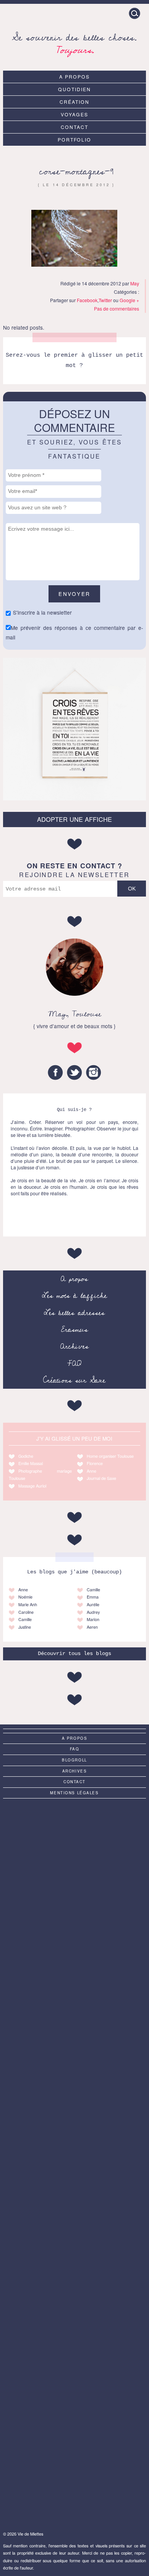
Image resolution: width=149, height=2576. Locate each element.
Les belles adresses (74, 1313)
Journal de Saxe (101, 1478)
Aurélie (93, 1604)
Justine (25, 1627)
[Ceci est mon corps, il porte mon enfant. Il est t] (74, 2083)
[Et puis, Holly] (74, 2481)
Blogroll (74, 1760)
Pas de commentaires (117, 308)
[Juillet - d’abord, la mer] (74, 1924)
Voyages (74, 114)
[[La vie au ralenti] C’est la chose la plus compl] (74, 1844)
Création (74, 102)
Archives (74, 1346)
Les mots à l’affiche (74, 1296)
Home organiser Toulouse (110, 1456)
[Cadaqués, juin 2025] (74, 2322)
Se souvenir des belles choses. (74, 43)
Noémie (25, 1597)
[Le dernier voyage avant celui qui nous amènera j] (74, 2242)
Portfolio (75, 139)
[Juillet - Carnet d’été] (74, 2162)
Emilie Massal (31, 1463)
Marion (93, 1619)
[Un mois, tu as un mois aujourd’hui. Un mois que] (74, 2003)
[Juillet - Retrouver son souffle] (74, 2401)
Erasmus (74, 1330)
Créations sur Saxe (74, 1380)
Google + (129, 300)
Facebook (87, 300)
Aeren (92, 1627)
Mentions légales (74, 1793)
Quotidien (74, 89)
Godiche (26, 1456)
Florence (95, 1463)
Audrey (93, 1612)
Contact (74, 127)
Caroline (26, 1612)
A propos (74, 76)
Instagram (94, 1072)
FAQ (74, 1364)
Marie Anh (28, 1604)
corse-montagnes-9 (76, 171)
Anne (92, 1471)
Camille (25, 1619)
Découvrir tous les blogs (74, 1654)
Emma (93, 1597)
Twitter (105, 300)
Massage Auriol (32, 1486)
